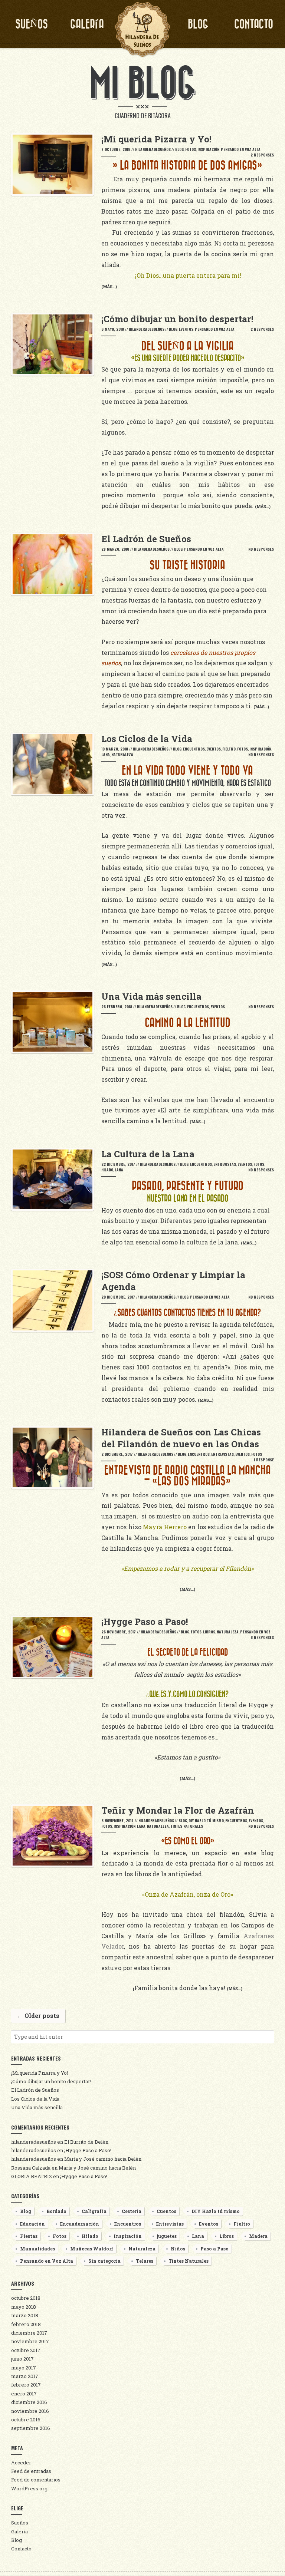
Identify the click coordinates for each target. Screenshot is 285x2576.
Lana (106, 754)
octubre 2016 (26, 2420)
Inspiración (208, 149)
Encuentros (194, 749)
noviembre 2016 (30, 2411)
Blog (198, 24)
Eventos (186, 329)
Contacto (254, 24)
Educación (32, 2224)
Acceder (21, 2463)
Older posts (38, 2016)
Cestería (132, 2211)
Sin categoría (104, 2261)
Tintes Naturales (187, 1826)
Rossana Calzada (31, 2168)
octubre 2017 (26, 2350)
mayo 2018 (24, 2307)
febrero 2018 (26, 2324)
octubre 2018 (26, 2298)
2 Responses (262, 155)
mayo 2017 (24, 2368)
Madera (258, 2236)
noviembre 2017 (30, 2341)
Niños (178, 2249)
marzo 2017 (25, 2376)
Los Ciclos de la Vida (35, 2099)
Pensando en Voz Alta (241, 149)
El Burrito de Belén (86, 2142)
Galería (87, 24)
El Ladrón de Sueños (35, 2090)
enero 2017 (24, 2394)
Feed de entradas (31, 2471)
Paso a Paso (214, 2249)
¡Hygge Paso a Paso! (88, 2150)
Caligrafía (94, 2211)
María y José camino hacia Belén (103, 2159)
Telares (145, 2261)
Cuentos (166, 2211)
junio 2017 (22, 2359)
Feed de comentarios (36, 2480)
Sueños (32, 24)
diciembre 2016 (29, 2402)
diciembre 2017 (29, 2333)
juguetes (167, 2236)
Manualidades (37, 2249)
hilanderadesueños (153, 149)
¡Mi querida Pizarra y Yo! (40, 2073)
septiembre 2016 (31, 2428)
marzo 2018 (25, 2315)
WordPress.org (29, 2488)
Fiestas (29, 2236)
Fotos (191, 149)
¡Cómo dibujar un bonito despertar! (51, 2081)
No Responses (261, 549)
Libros (209, 1632)
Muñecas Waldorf (92, 2249)
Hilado (107, 1170)
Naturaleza (122, 754)
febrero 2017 (26, 2385)
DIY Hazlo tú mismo (206, 1820)
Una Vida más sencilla (37, 2107)
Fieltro (229, 749)
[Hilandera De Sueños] (142, 30)
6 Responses (262, 1637)
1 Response (264, 1460)
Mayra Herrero (165, 1527)
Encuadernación (80, 2224)
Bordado (56, 2211)
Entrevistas (225, 1164)
